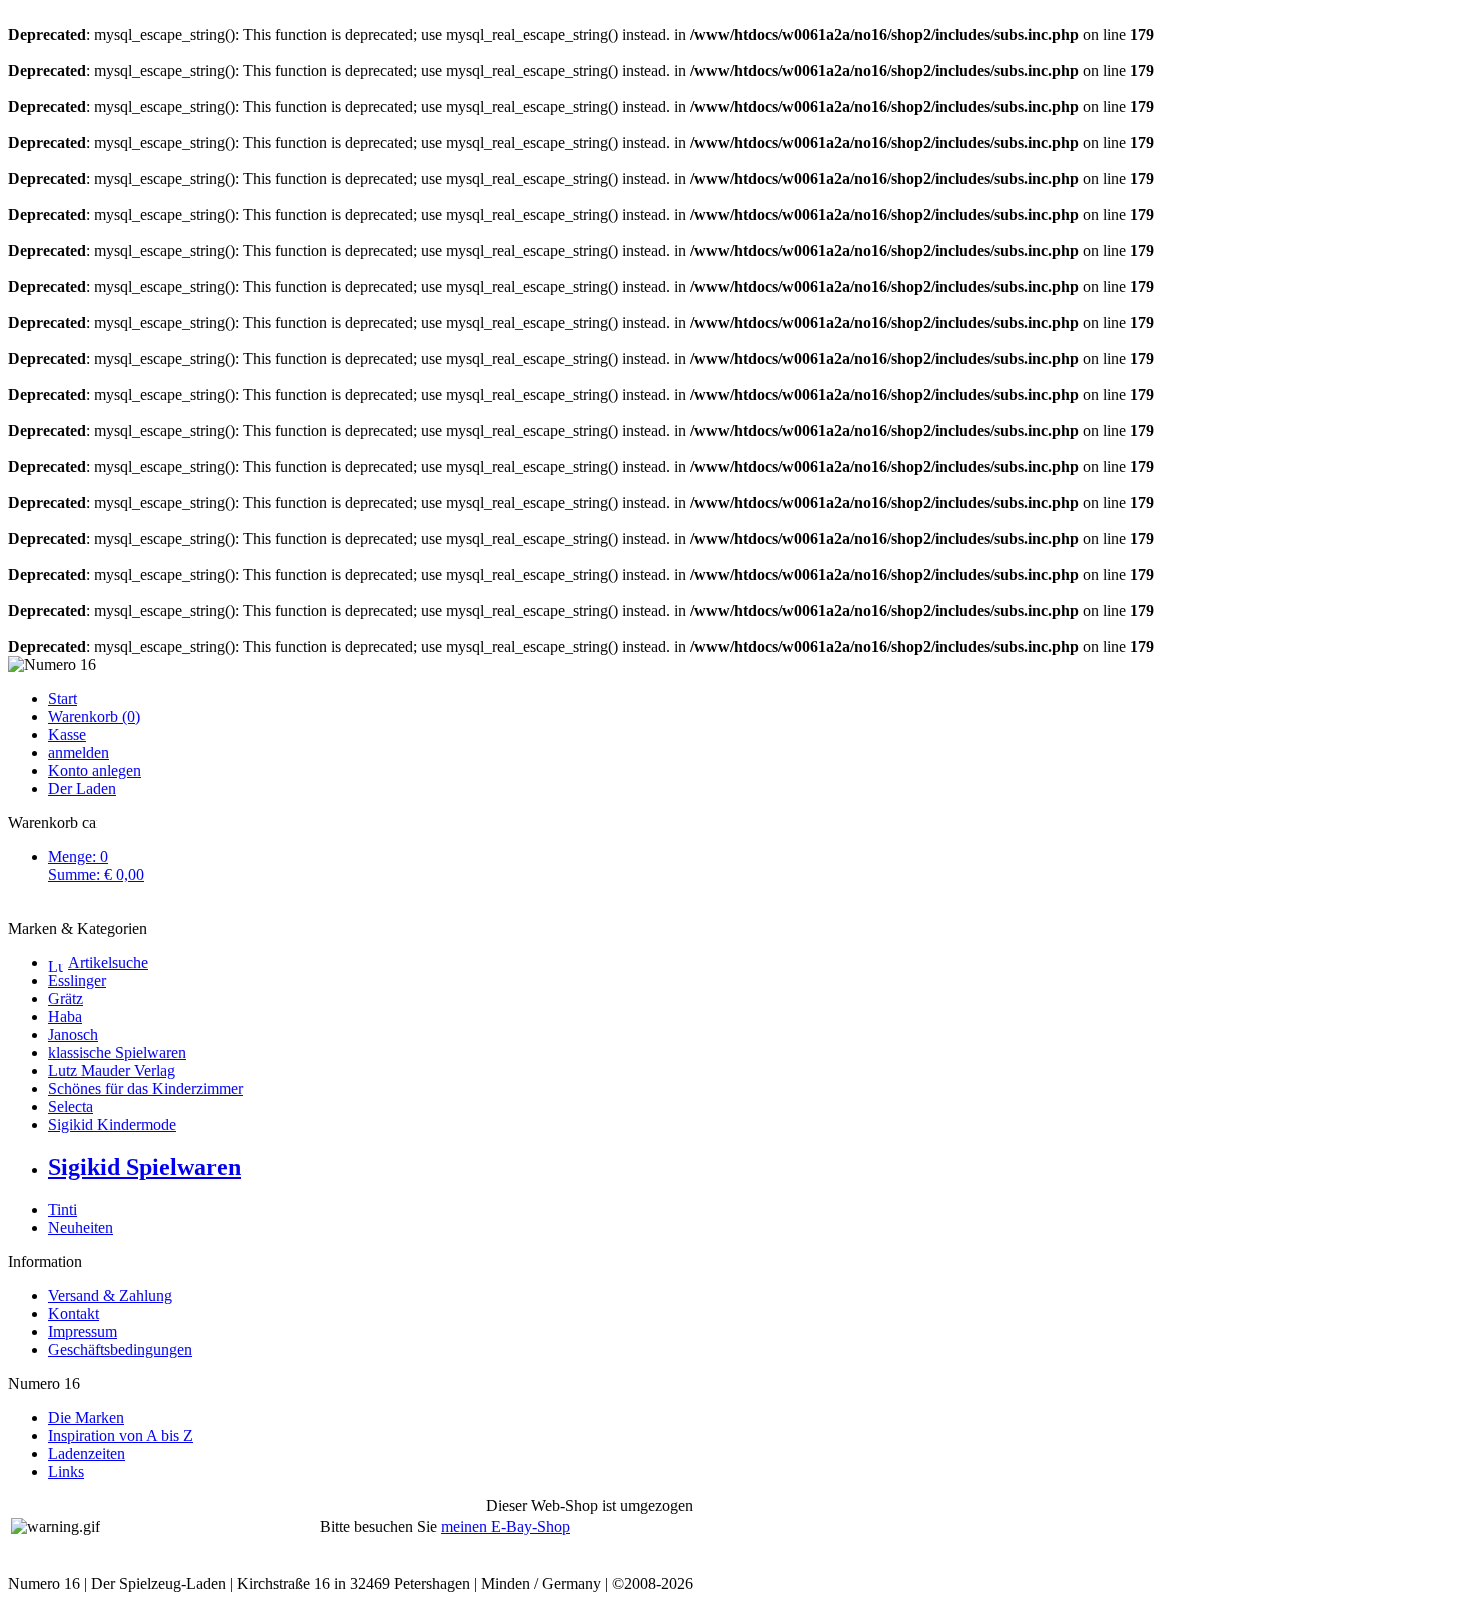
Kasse (67, 734)
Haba (65, 1016)
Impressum (82, 1331)
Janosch (73, 1034)
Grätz (65, 998)
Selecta (70, 1106)
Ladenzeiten (86, 1453)
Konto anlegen (94, 770)
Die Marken (86, 1417)
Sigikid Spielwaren (144, 1167)
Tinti (62, 1209)
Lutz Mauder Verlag (111, 1070)
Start (62, 698)
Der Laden (82, 788)
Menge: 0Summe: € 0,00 (96, 865)
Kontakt (73, 1313)
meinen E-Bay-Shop (505, 1526)
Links (66, 1471)
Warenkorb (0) (94, 716)
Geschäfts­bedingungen (120, 1349)
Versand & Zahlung (110, 1295)
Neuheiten (80, 1227)
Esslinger (77, 980)
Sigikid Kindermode (112, 1124)
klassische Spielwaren (117, 1052)
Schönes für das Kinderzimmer (145, 1088)
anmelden (78, 752)
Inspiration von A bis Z (120, 1435)
